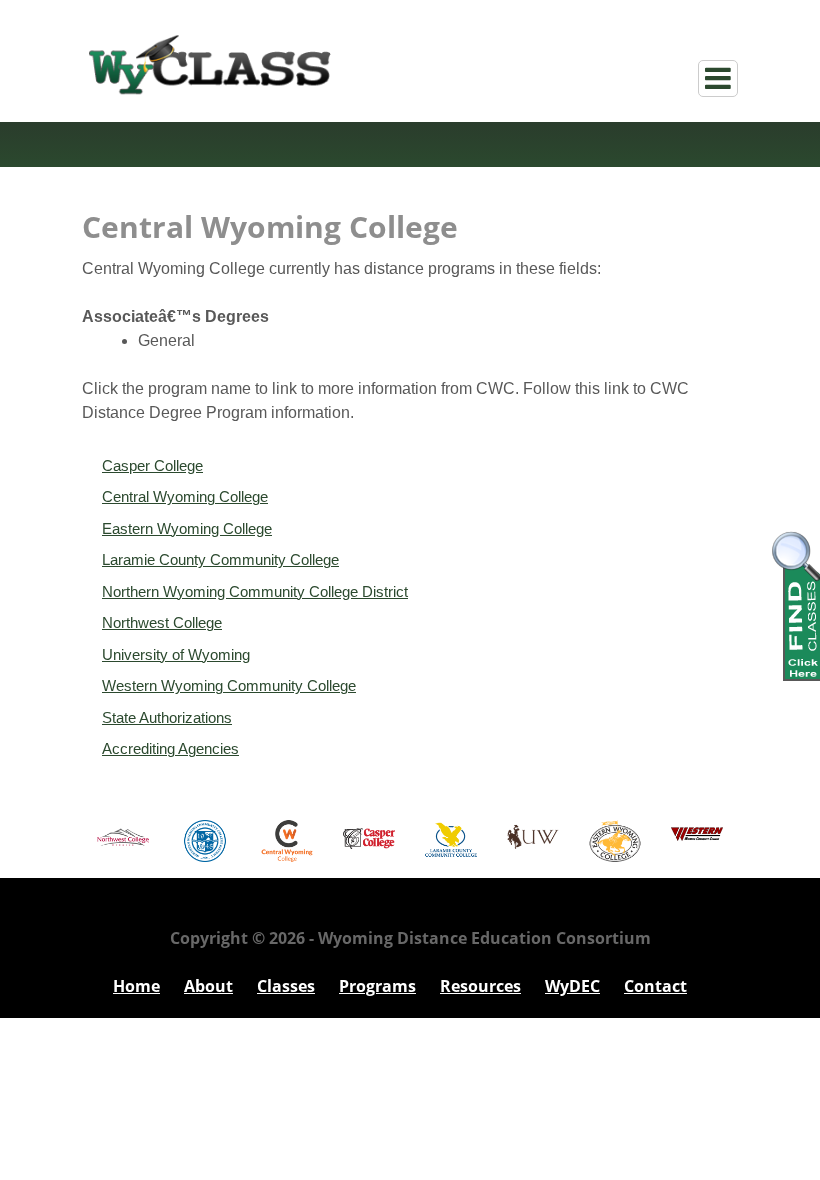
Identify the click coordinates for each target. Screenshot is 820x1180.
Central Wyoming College (185, 496)
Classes (286, 986)
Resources (480, 986)
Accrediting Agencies (170, 748)
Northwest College (162, 622)
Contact (655, 986)
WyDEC (572, 986)
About (208, 986)
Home (136, 986)
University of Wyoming (176, 654)
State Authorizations (167, 717)
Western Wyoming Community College (229, 685)
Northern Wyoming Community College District (255, 591)
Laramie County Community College (220, 559)
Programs (377, 986)
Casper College (152, 465)
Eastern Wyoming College (187, 528)
